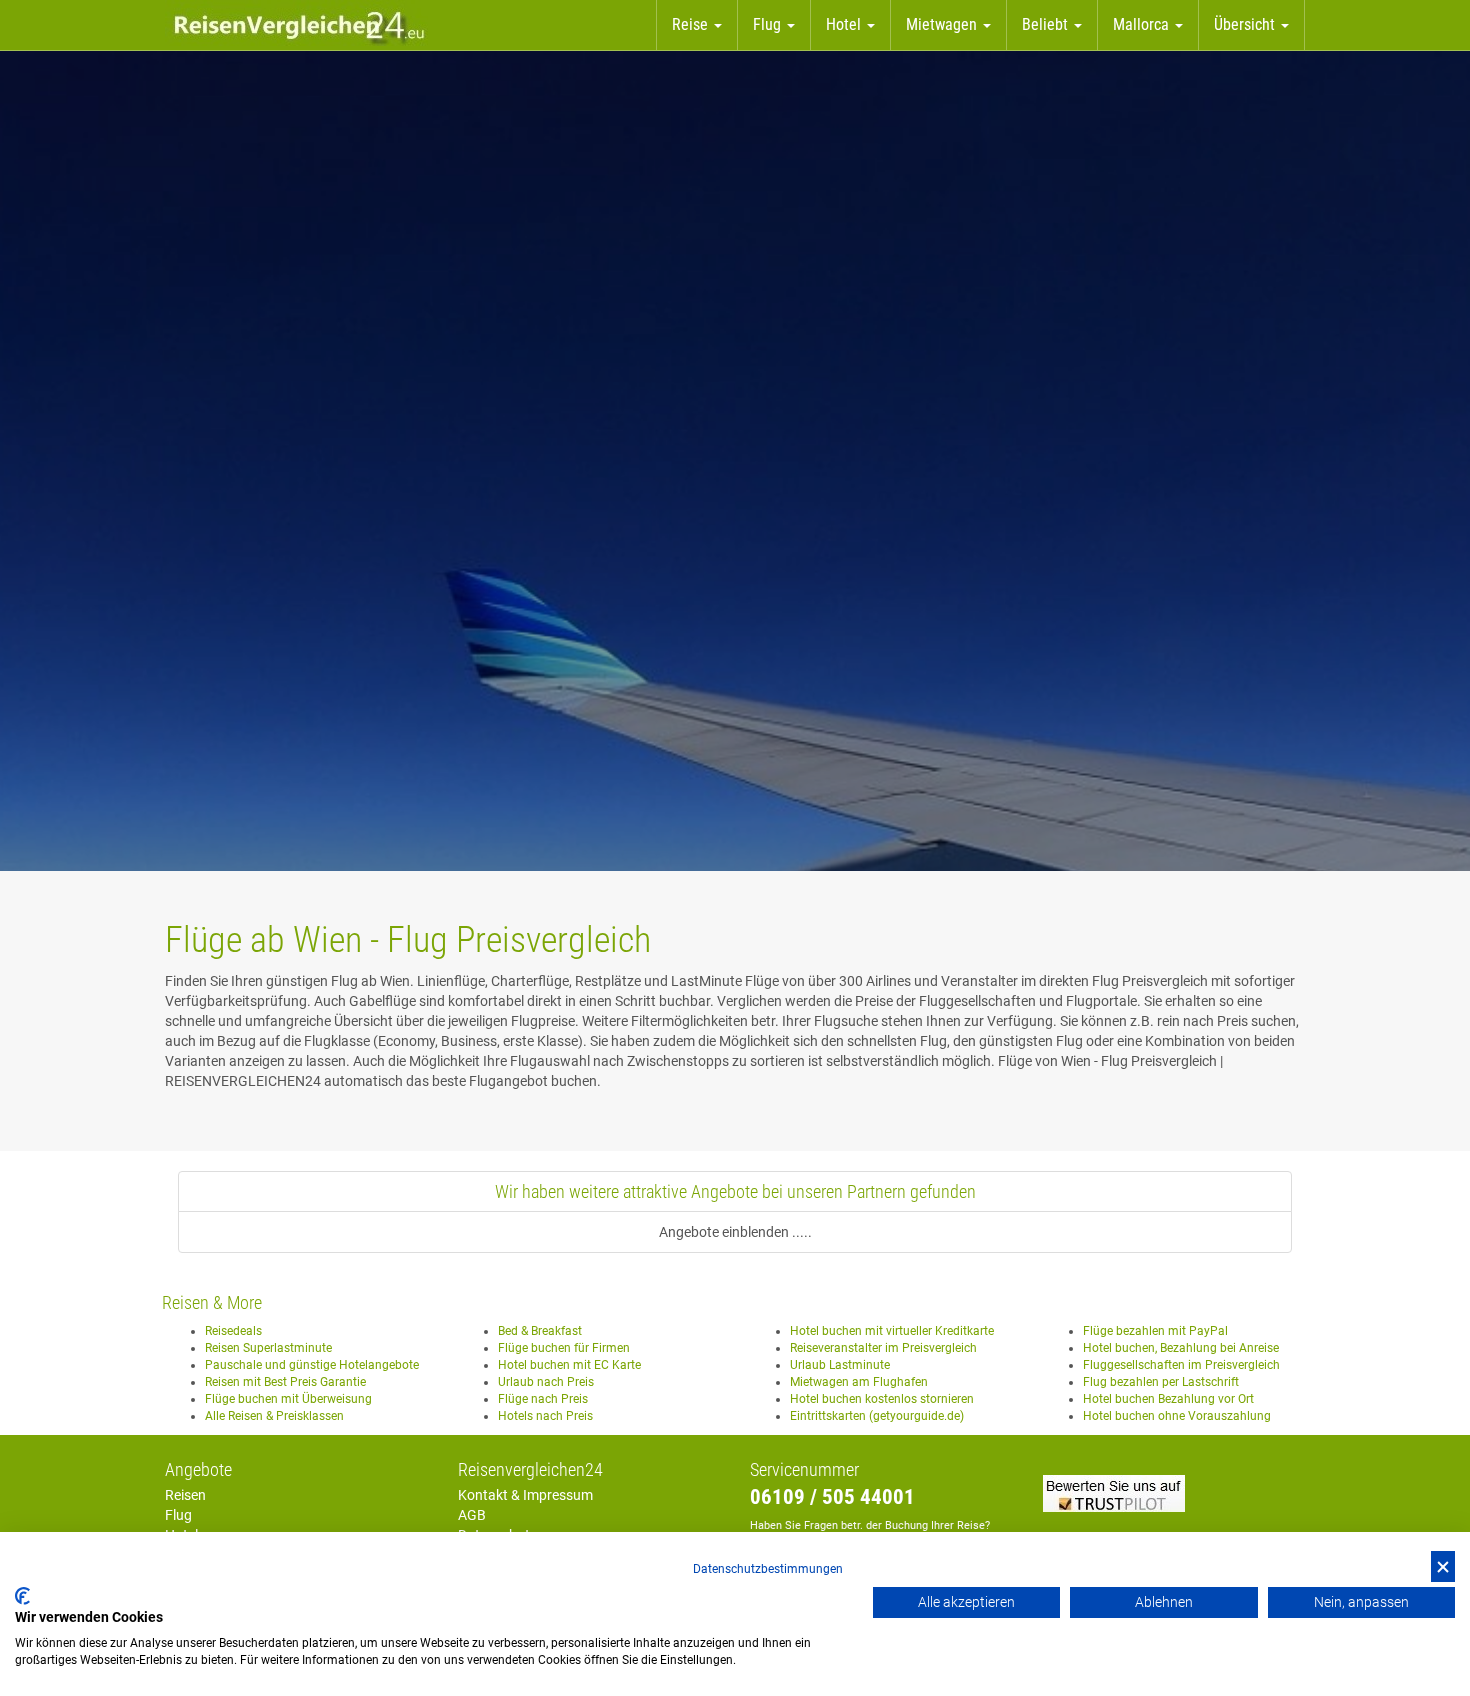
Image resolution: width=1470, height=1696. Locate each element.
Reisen (185, 1495)
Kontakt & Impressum (525, 1495)
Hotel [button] (845, 24)
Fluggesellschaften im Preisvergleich (1181, 1365)
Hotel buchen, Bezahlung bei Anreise (1181, 1348)
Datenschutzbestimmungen (768, 1569)
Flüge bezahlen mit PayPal (1155, 1331)
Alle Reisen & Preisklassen (274, 1416)
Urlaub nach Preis (546, 1382)
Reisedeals (233, 1331)
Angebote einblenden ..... (735, 1232)
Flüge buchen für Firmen (564, 1348)
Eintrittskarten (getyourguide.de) (877, 1416)
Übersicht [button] (1246, 24)
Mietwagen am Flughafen (859, 1382)
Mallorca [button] (1143, 24)
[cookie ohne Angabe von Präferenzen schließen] (1443, 1566)
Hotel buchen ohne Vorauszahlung (1177, 1416)
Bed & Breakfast (540, 1331)
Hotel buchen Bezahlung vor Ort (1168, 1399)
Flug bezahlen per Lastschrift (1161, 1382)
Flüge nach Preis (543, 1399)
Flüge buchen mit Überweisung (288, 1399)
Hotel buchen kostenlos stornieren (882, 1399)
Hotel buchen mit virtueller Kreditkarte (892, 1331)
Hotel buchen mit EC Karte (569, 1365)
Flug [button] (769, 24)
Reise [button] (692, 24)
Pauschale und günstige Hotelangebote (312, 1365)
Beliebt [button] (1047, 24)
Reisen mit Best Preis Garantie (285, 1382)
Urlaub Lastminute (840, 1365)
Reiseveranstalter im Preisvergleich (883, 1348)
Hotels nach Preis (545, 1416)
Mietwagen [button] (943, 24)
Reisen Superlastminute (268, 1348)
